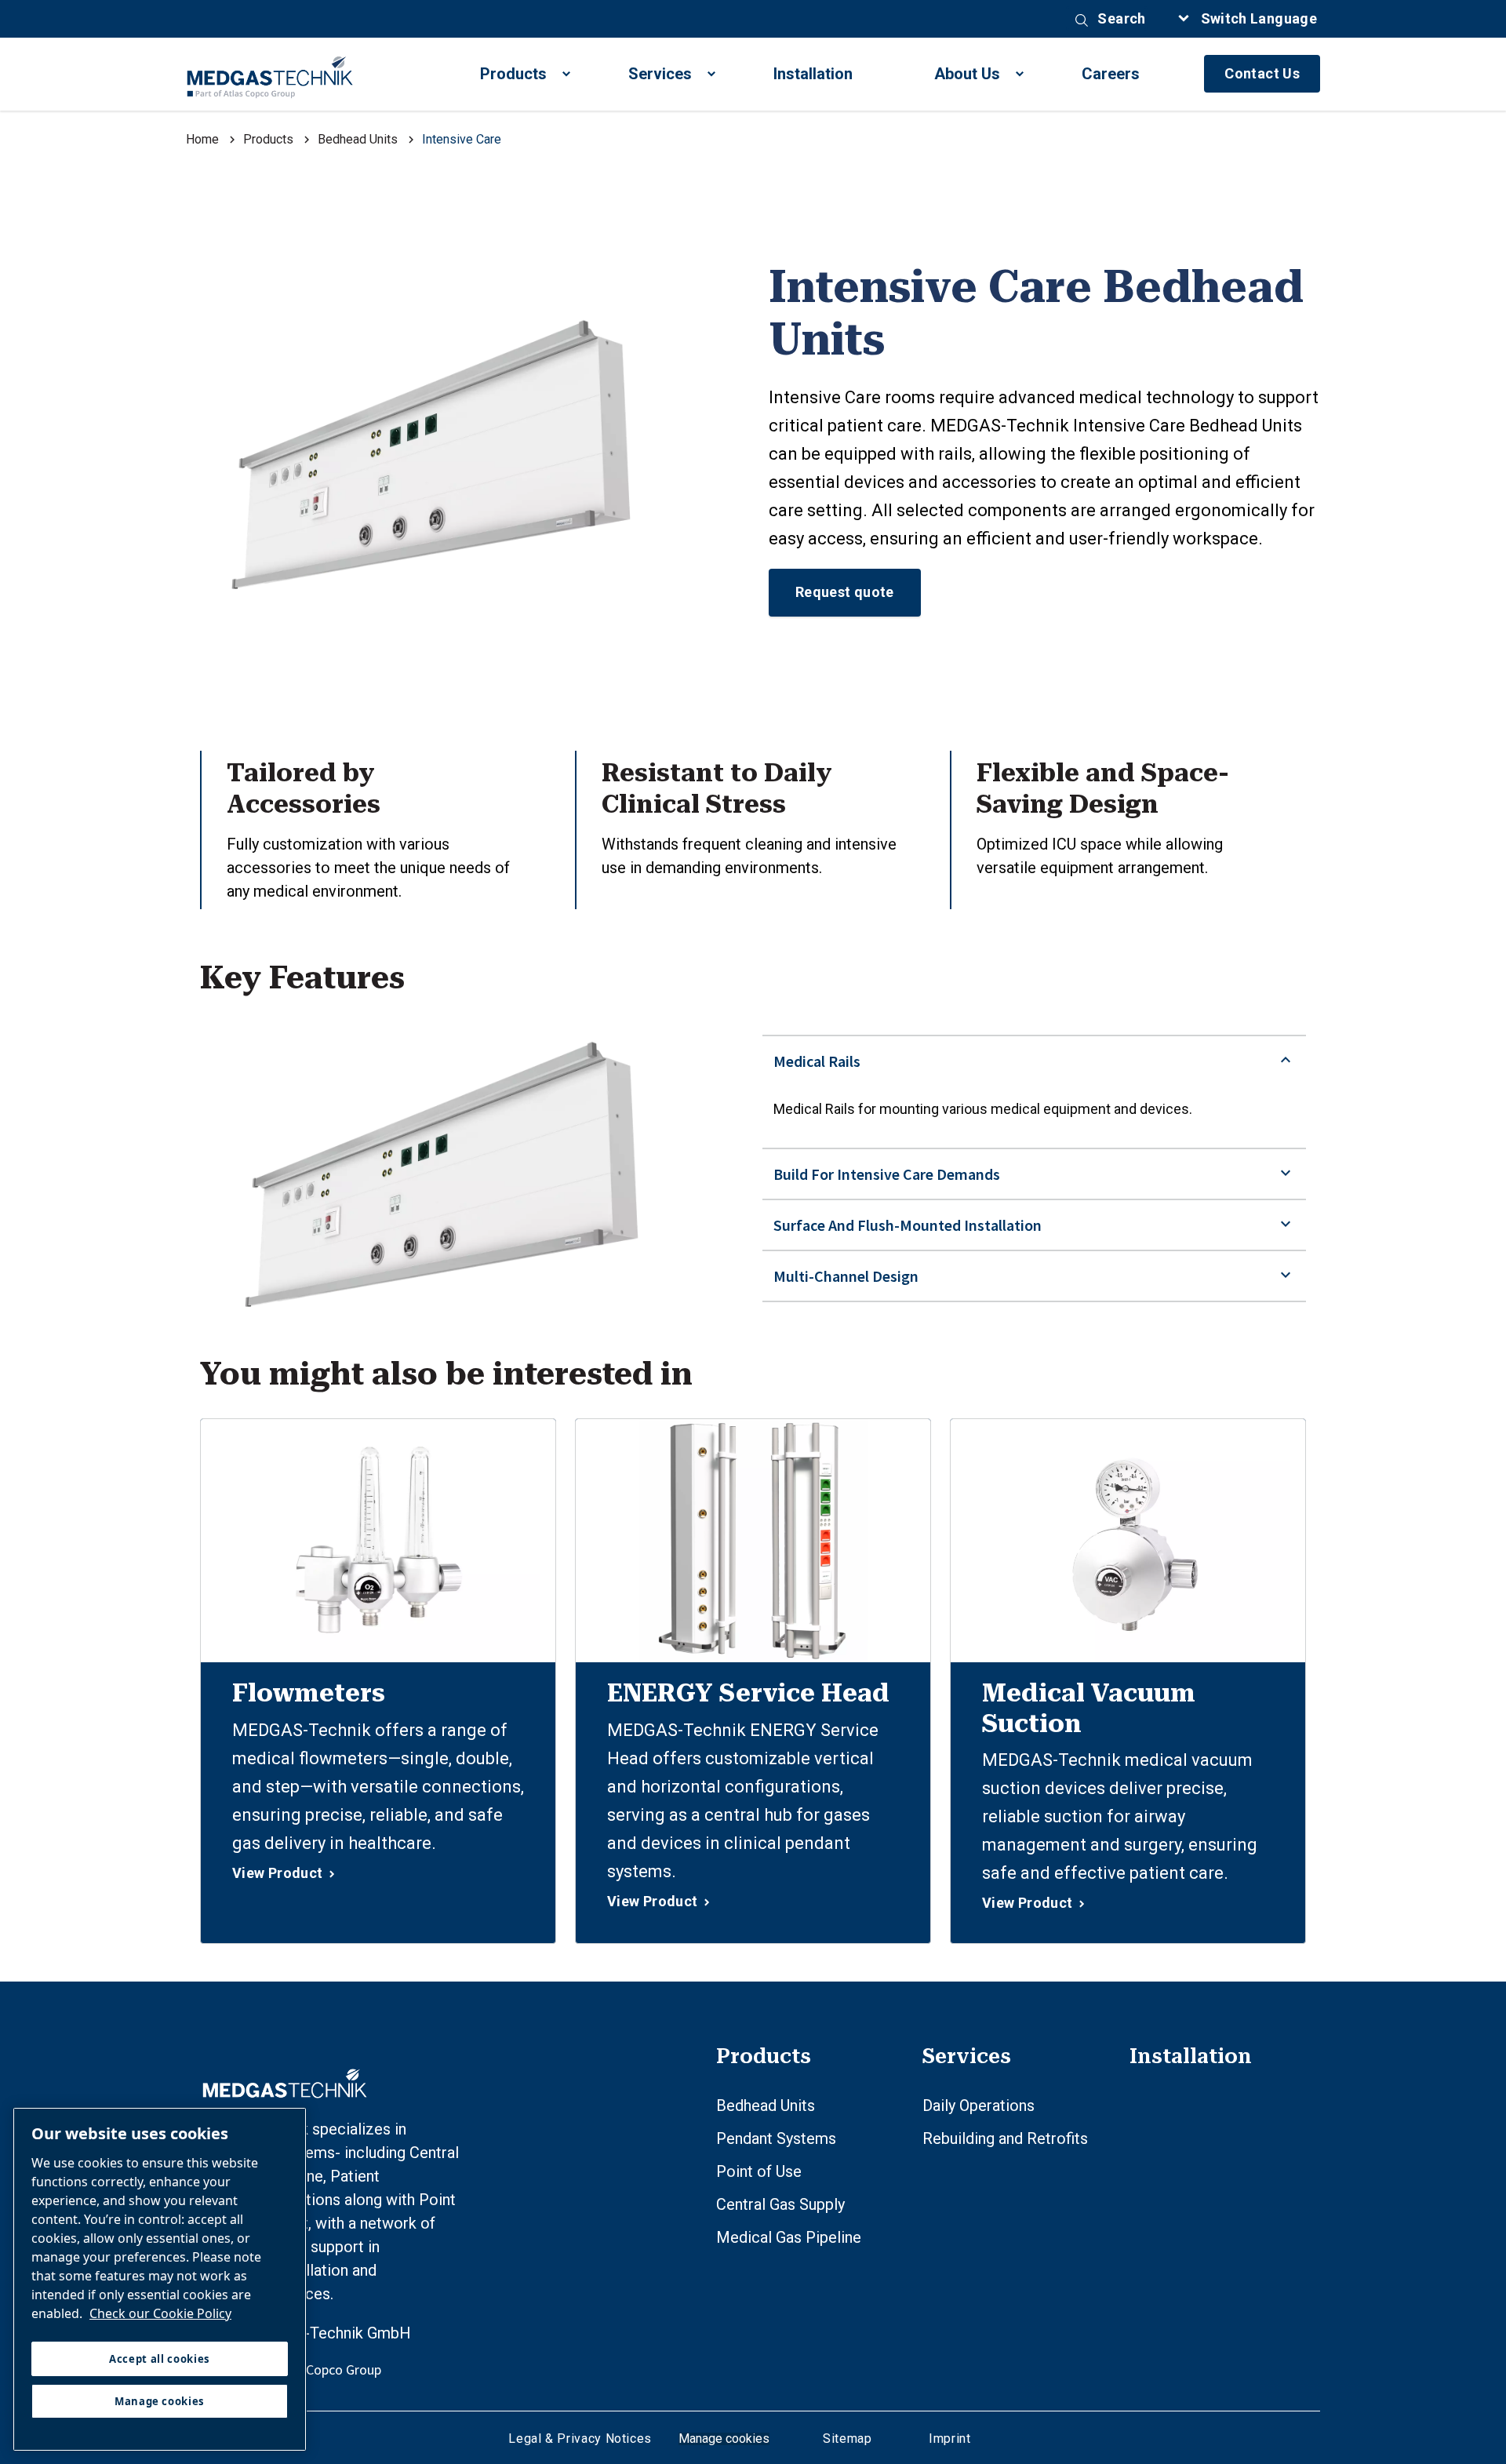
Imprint (948, 2439)
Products (513, 74)
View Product (277, 1873)
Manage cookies (724, 2439)
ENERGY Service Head (748, 1693)
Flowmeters (309, 1693)
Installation (813, 74)
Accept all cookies (160, 2359)
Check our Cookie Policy (160, 2313)
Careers (1111, 74)
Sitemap (847, 2439)
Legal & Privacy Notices (580, 2439)
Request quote (845, 592)
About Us (967, 74)
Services (660, 74)
